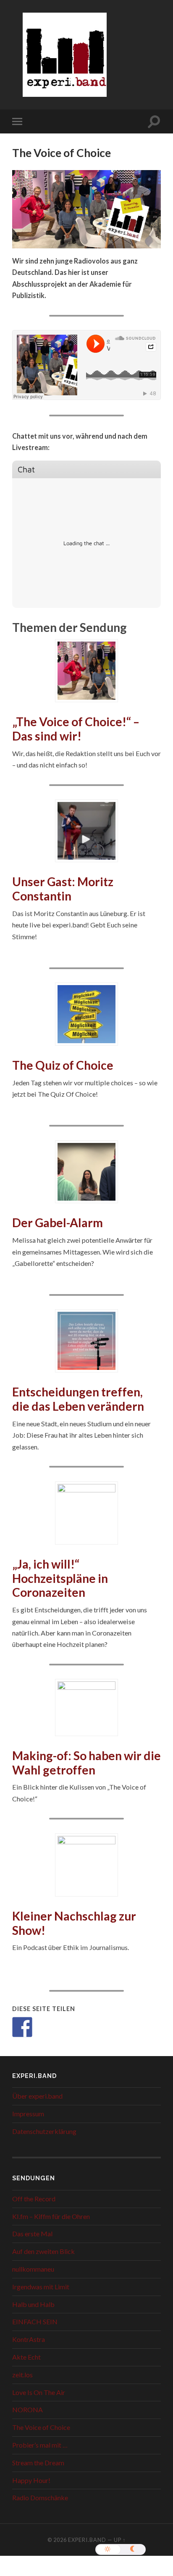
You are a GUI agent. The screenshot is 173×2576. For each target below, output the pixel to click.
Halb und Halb (33, 2304)
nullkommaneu (33, 2269)
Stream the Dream (38, 2463)
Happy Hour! (31, 2480)
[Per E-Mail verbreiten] (45, 2027)
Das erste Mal (32, 2234)
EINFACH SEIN (35, 2322)
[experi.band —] (65, 60)
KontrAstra (29, 2339)
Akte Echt (26, 2357)
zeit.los (22, 2375)
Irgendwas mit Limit (41, 2287)
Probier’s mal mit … (40, 2445)
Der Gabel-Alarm (58, 1223)
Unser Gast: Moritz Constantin (63, 889)
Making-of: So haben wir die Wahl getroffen (86, 1763)
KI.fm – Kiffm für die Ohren (51, 2216)
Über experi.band (37, 2096)
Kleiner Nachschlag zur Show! (74, 1923)
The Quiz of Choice (63, 1065)
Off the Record (34, 2199)
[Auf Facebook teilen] (22, 2027)
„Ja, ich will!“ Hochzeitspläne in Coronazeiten (60, 1578)
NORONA (28, 2410)
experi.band (87, 2540)
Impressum (28, 2114)
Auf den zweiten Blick (43, 2251)
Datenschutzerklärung (44, 2131)
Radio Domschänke (40, 2497)
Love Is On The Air (39, 2392)
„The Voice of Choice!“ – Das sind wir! (76, 729)
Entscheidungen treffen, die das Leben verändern (78, 1399)
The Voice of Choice (41, 2427)
